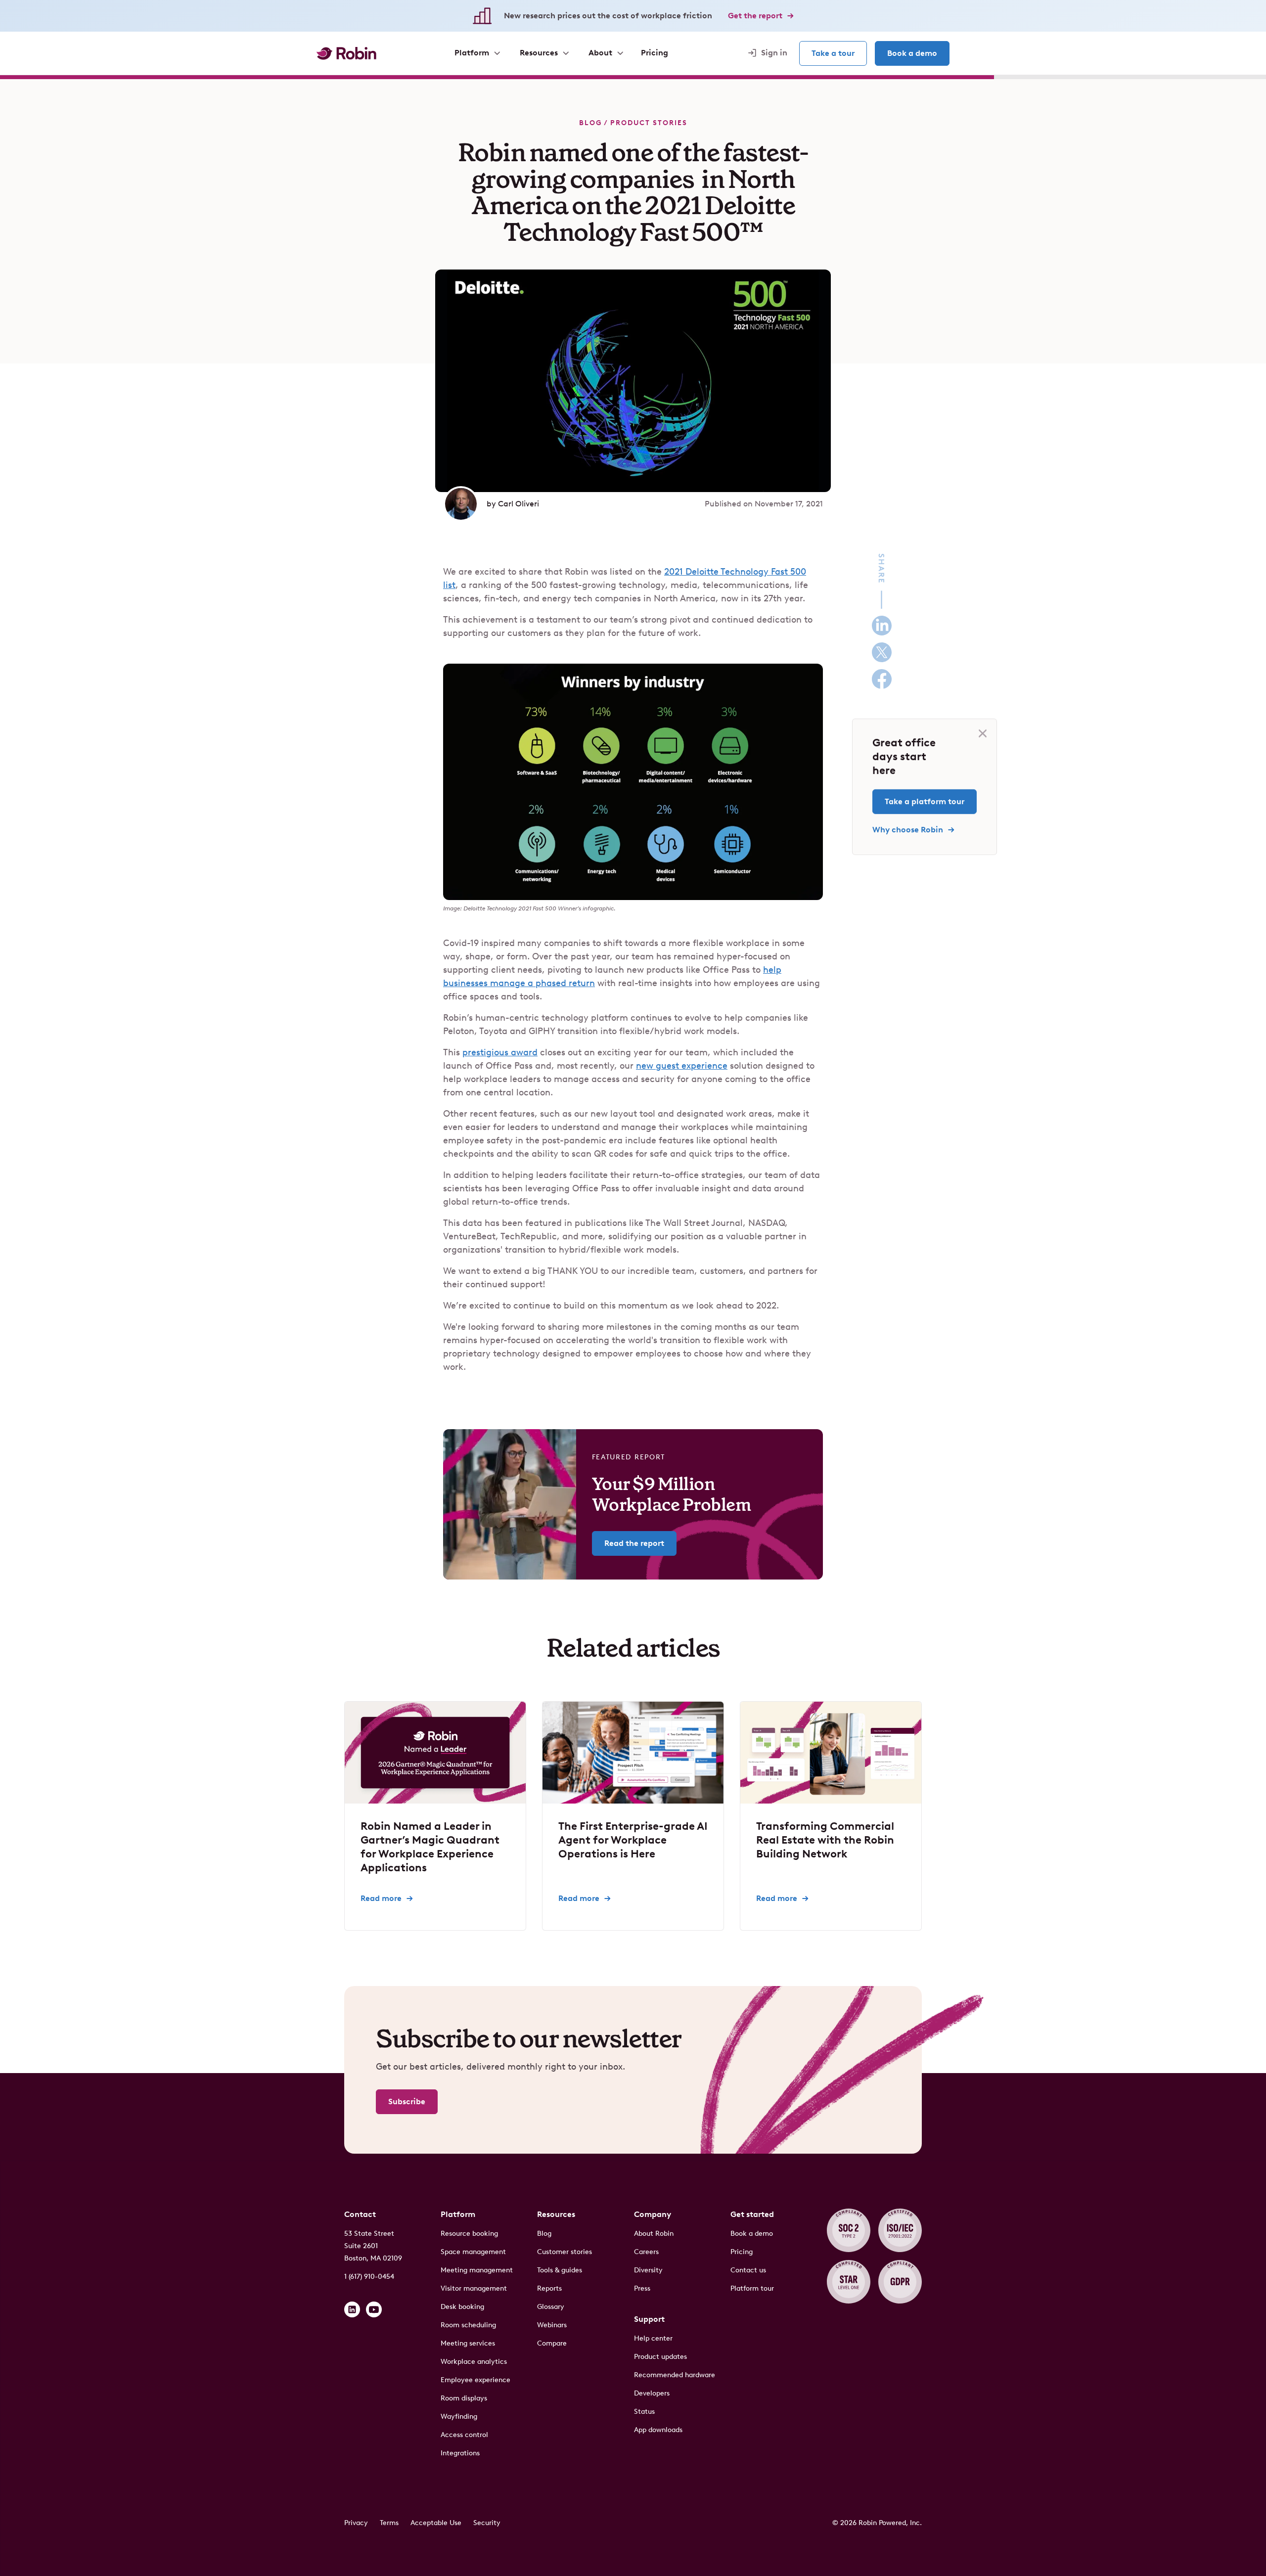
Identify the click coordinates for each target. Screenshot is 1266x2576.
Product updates (660, 2357)
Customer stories (565, 2252)
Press (642, 2288)
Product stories (649, 123)
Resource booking (469, 2234)
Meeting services (468, 2343)
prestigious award (500, 1052)
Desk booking (462, 2307)
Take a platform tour (925, 801)
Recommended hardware (675, 2375)
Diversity (648, 2270)
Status (644, 2412)
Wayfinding (459, 2417)
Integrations (460, 2453)
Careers (646, 2252)
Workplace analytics (474, 2362)
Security (487, 2523)
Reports (549, 2288)
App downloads (658, 2430)
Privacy (356, 2523)
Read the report (634, 1543)
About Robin (654, 2234)
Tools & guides (560, 2270)
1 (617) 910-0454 (369, 2277)
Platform (458, 2214)
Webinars (552, 2325)
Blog (590, 123)
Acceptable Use (436, 2523)
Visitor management (474, 2288)
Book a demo (912, 53)
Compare (552, 2343)
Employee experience (475, 2380)
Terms (389, 2523)
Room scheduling (468, 2325)
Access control (464, 2435)
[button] (477, 53)
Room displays (464, 2398)
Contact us (748, 2270)
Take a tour (833, 53)
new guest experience (682, 1066)
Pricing (742, 2252)
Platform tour (752, 2288)
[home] (346, 53)
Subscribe (407, 2101)
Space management (473, 2252)
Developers (652, 2393)
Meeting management (477, 2270)
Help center (653, 2338)
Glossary (551, 2307)
